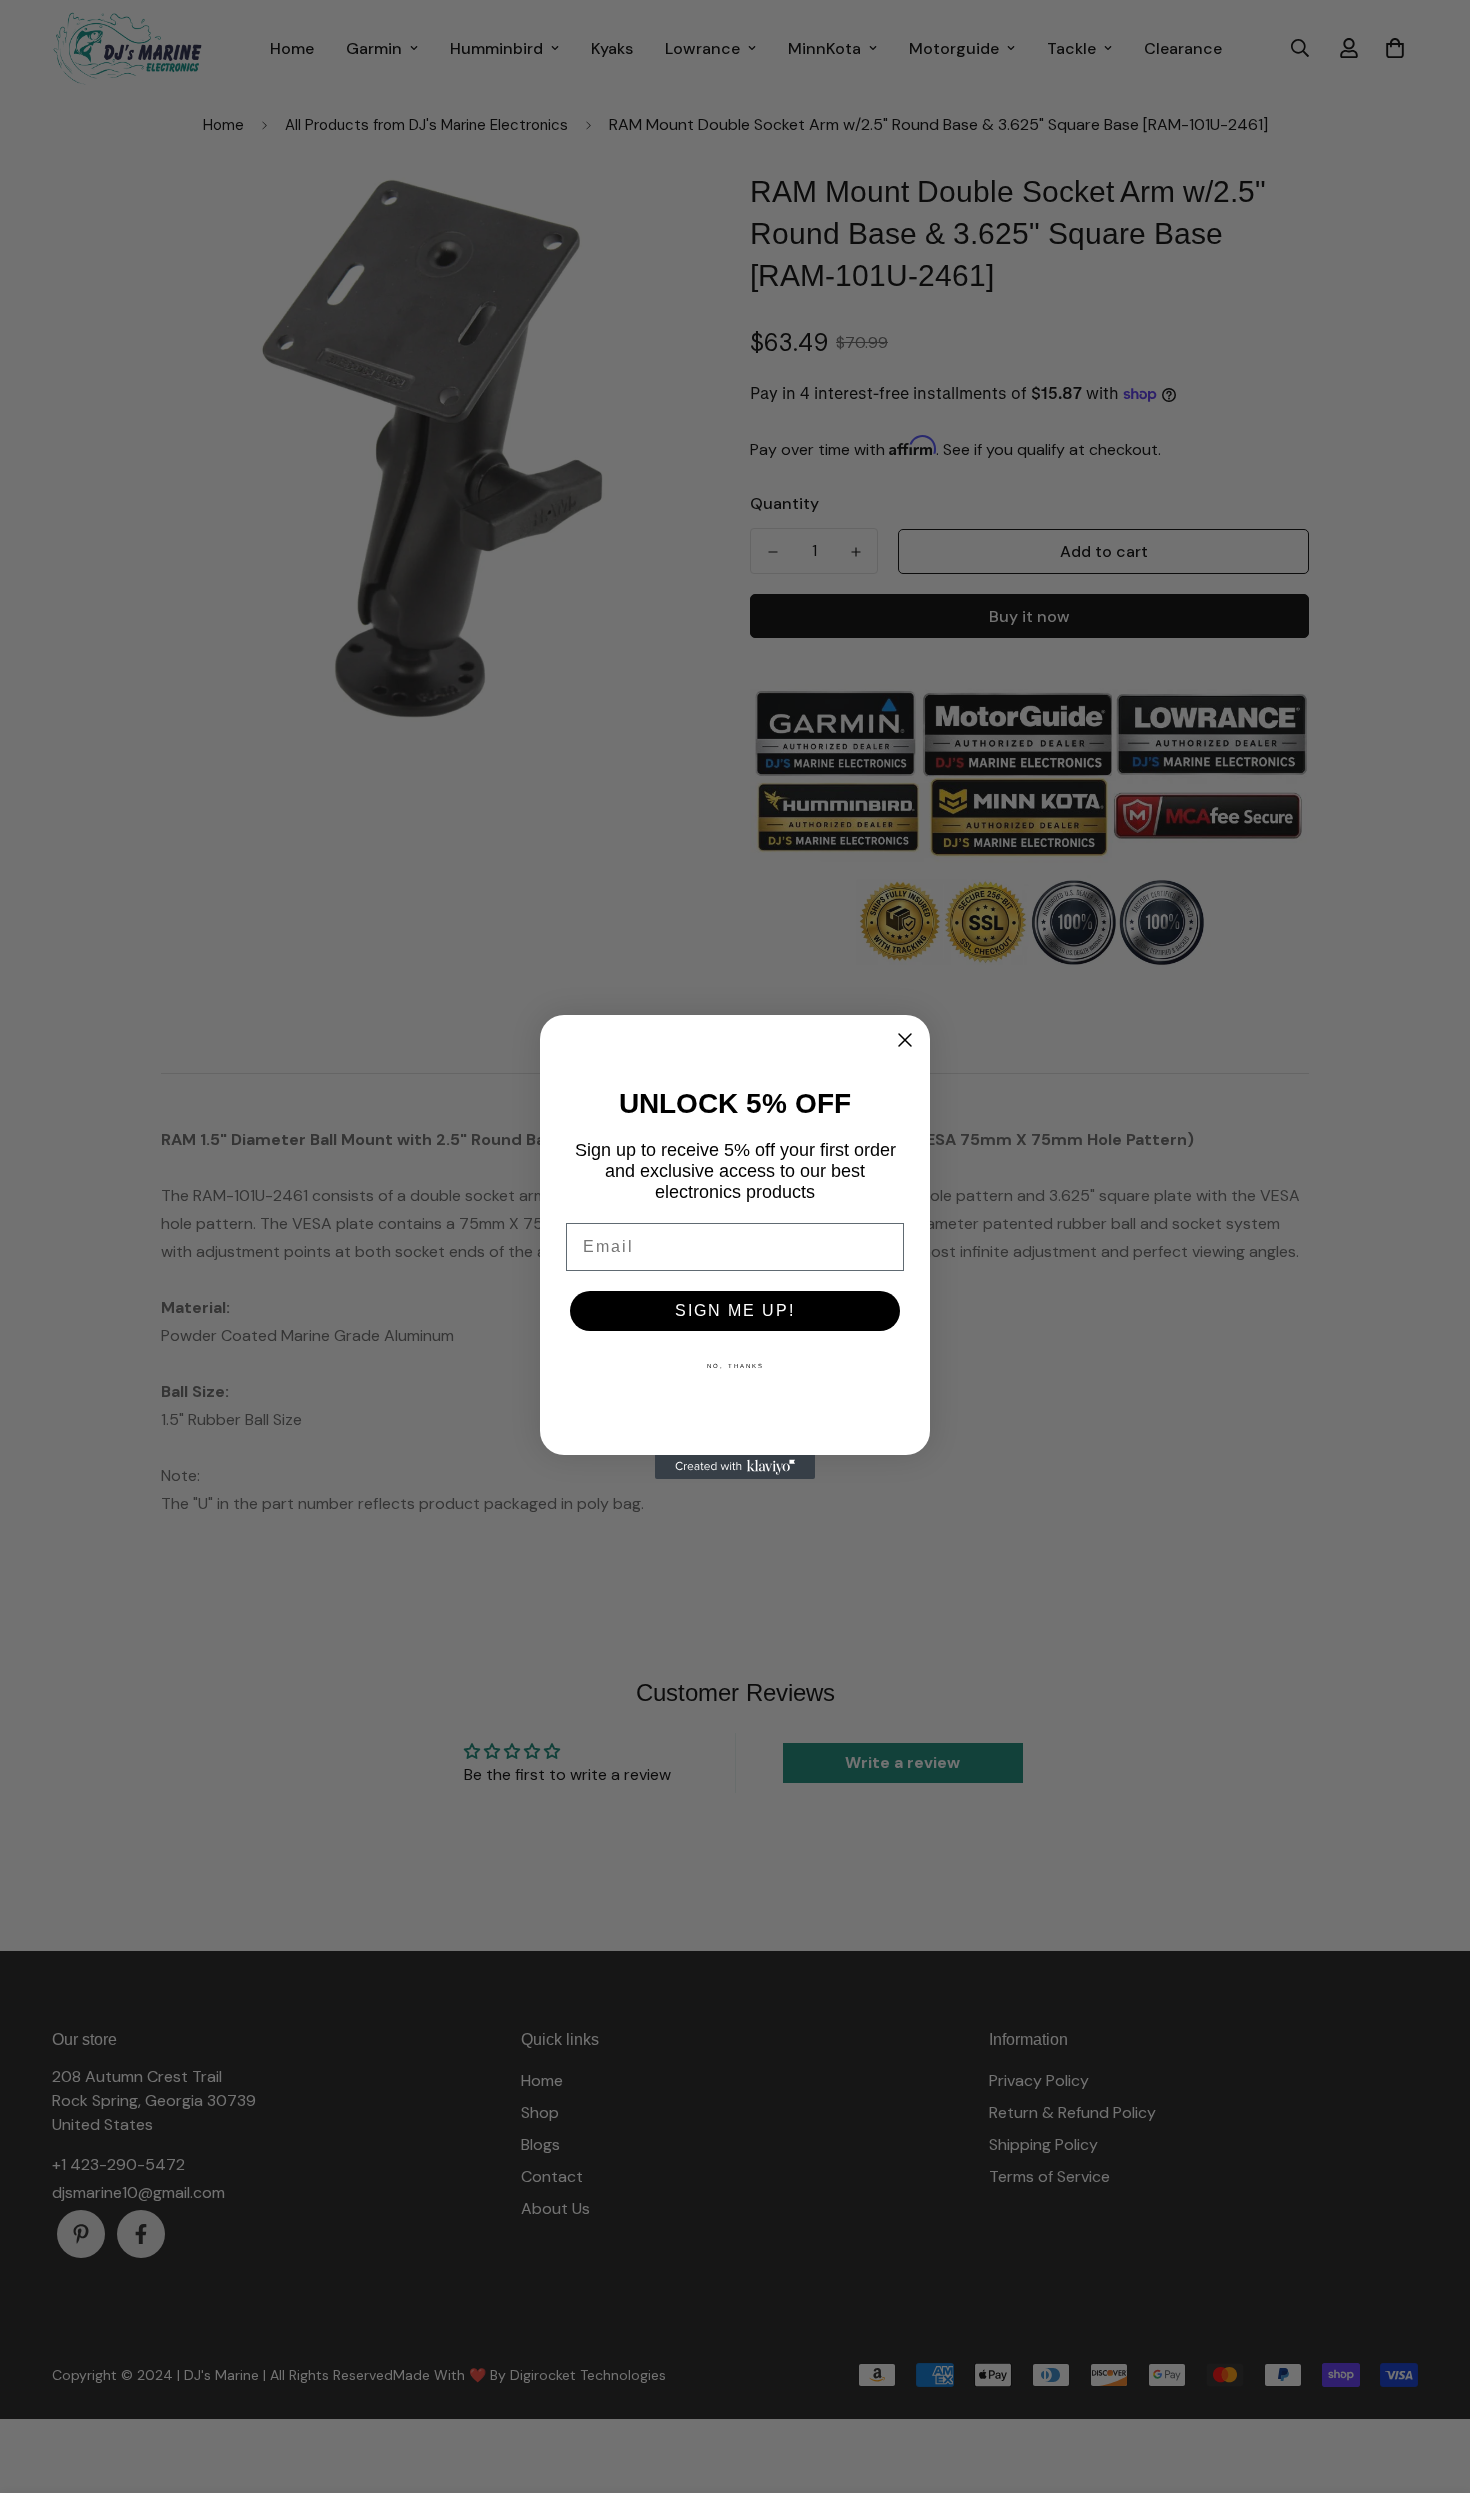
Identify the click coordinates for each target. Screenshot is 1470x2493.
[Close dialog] (905, 1040)
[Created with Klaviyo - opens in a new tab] (735, 1467)
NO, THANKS (735, 1366)
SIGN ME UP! (735, 1310)
